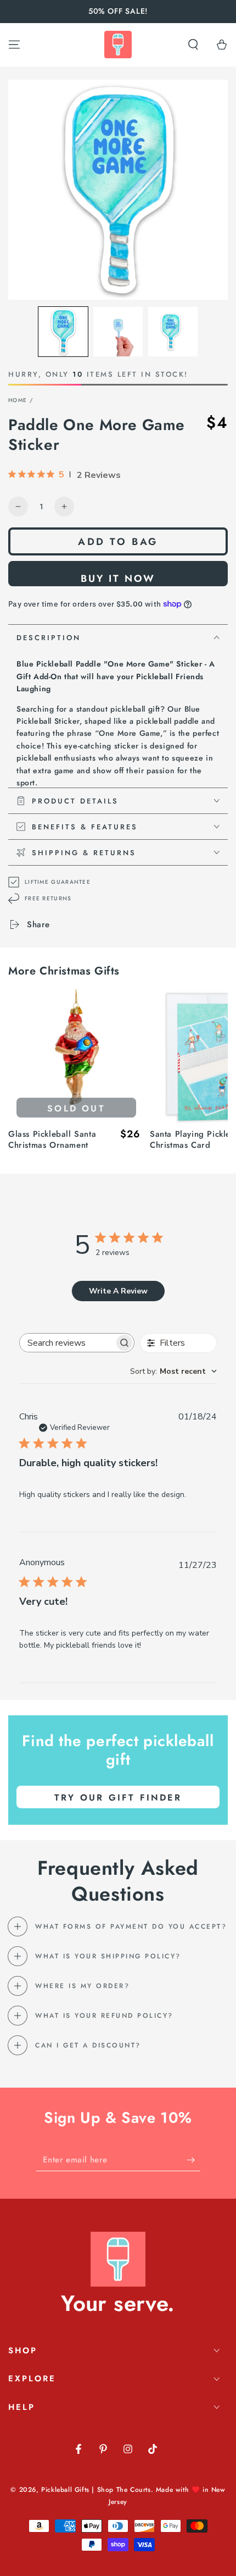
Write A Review (118, 1291)
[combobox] (173, 1371)
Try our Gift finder (118, 1798)
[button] (193, 45)
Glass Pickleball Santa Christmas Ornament (52, 1140)
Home (18, 400)
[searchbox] (67, 1343)
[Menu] (14, 45)
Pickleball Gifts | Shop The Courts (96, 2490)
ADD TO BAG (118, 542)
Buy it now (118, 579)
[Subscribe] (193, 2160)
